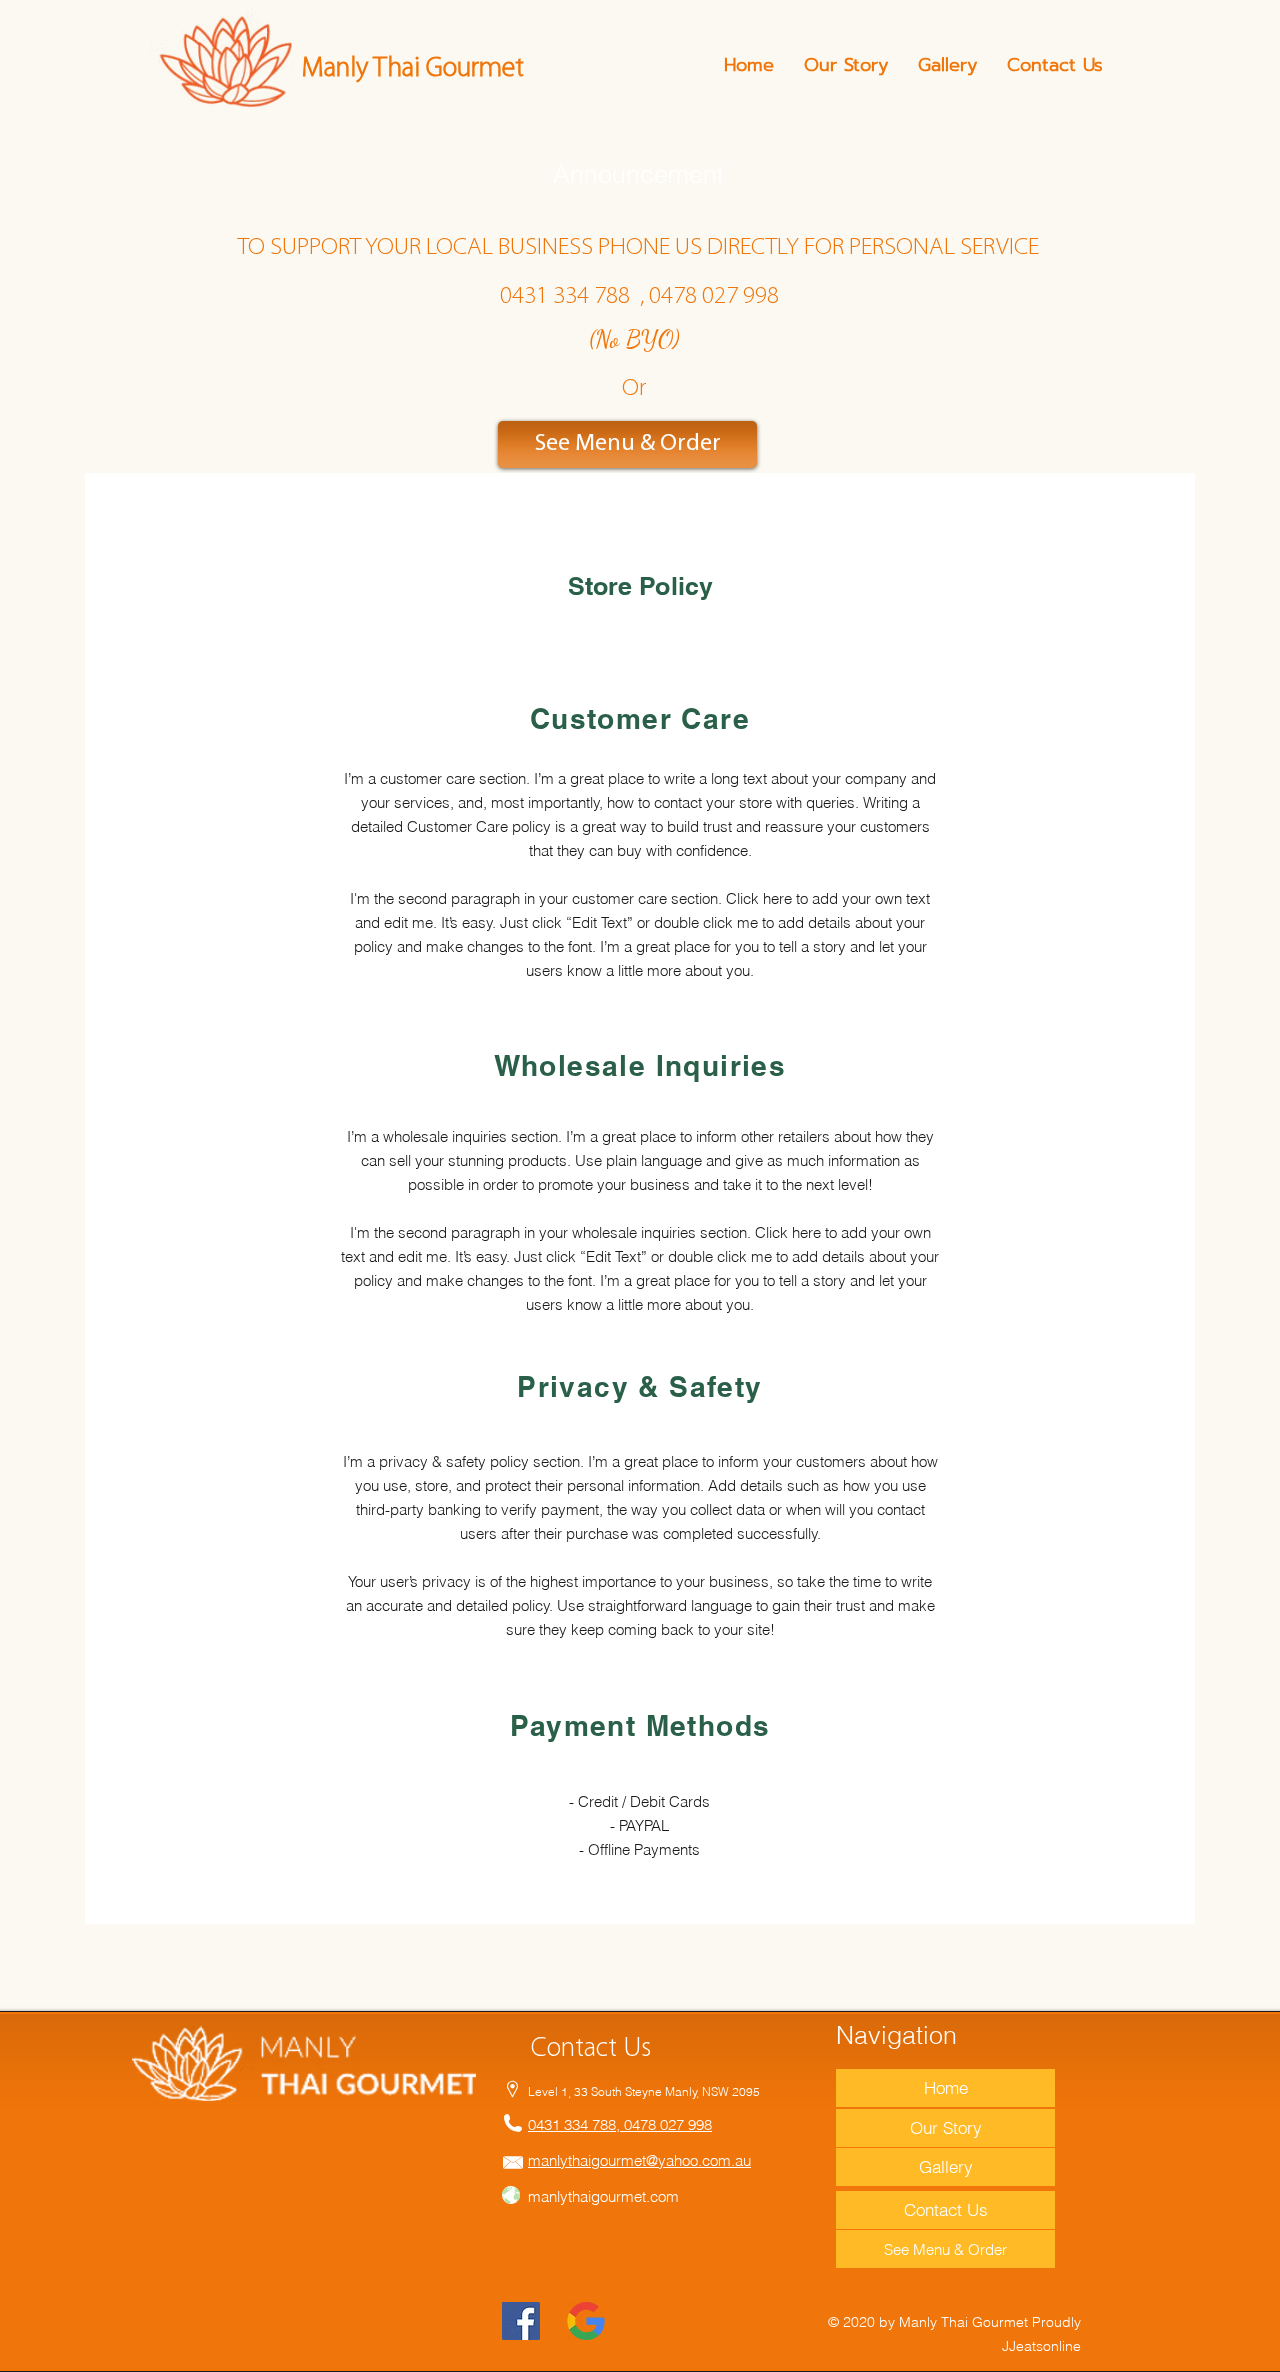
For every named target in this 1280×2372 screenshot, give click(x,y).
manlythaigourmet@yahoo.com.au (639, 2160)
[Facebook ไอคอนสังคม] (521, 2321)
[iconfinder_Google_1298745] (586, 2321)
